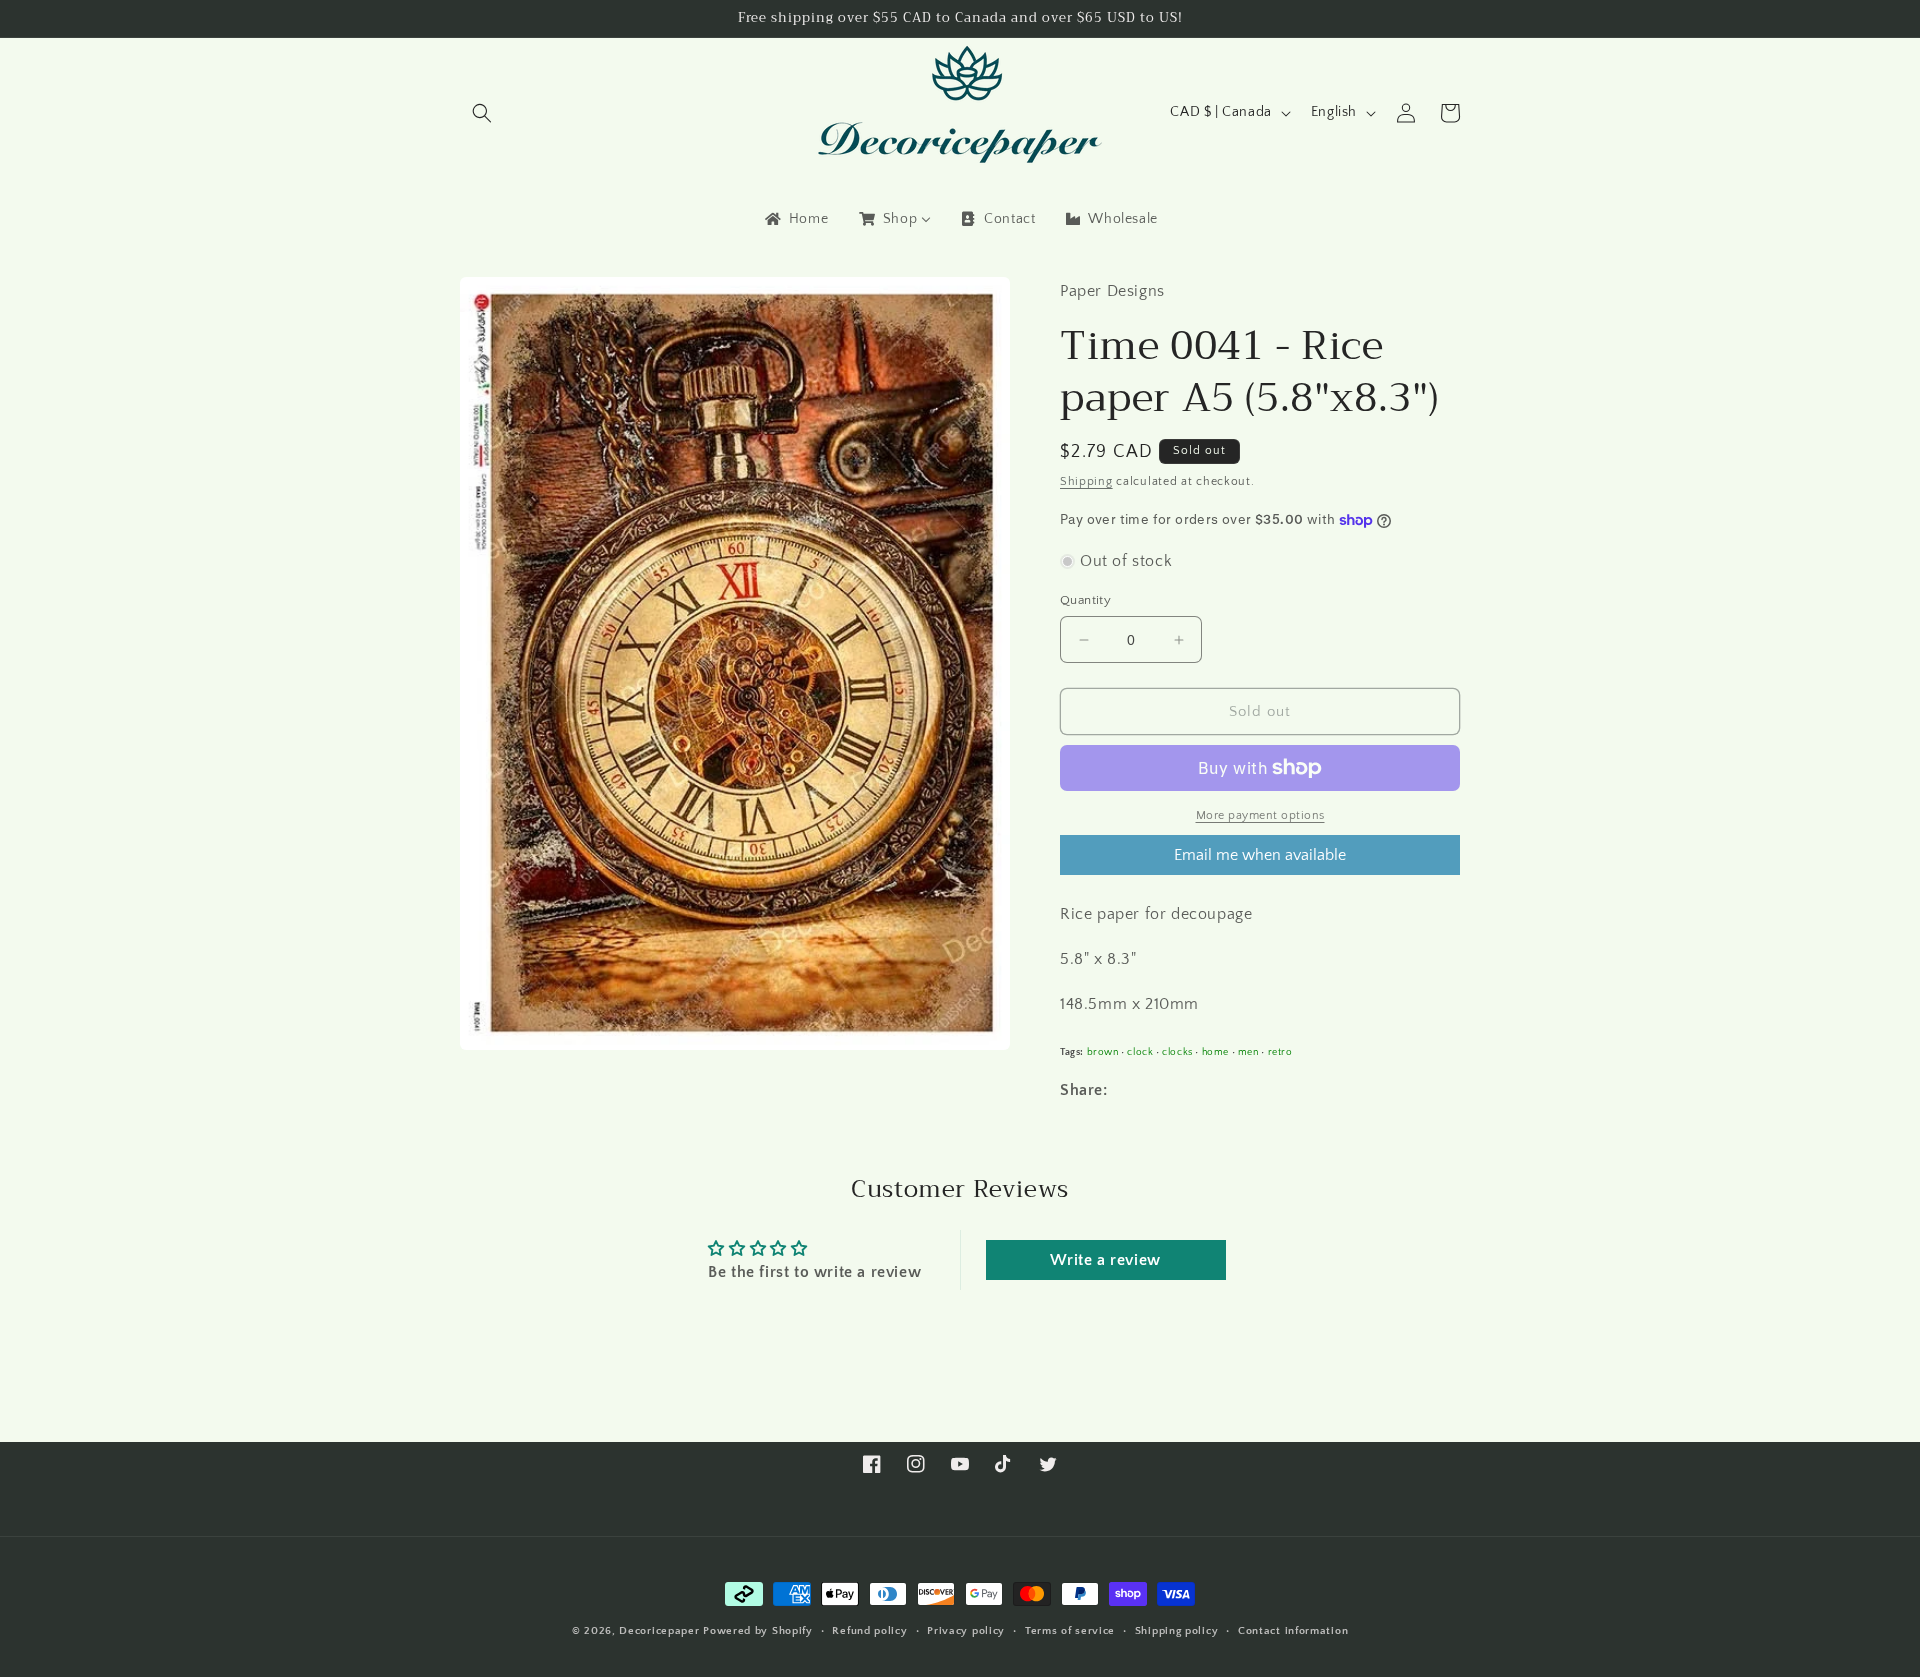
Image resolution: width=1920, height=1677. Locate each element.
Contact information (1293, 1631)
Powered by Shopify (758, 1631)
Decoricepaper (659, 1631)
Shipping (1086, 481)
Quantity (1085, 600)
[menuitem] (795, 219)
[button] (482, 113)
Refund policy (869, 1631)
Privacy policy (966, 1631)
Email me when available (1260, 855)
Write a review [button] (1105, 1260)
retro (1280, 1052)
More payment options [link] (1260, 815)
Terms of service (1070, 1631)
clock (1140, 1052)
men (1248, 1052)
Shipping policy (1177, 1631)
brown (1103, 1052)
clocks (1177, 1052)
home (1215, 1052)
